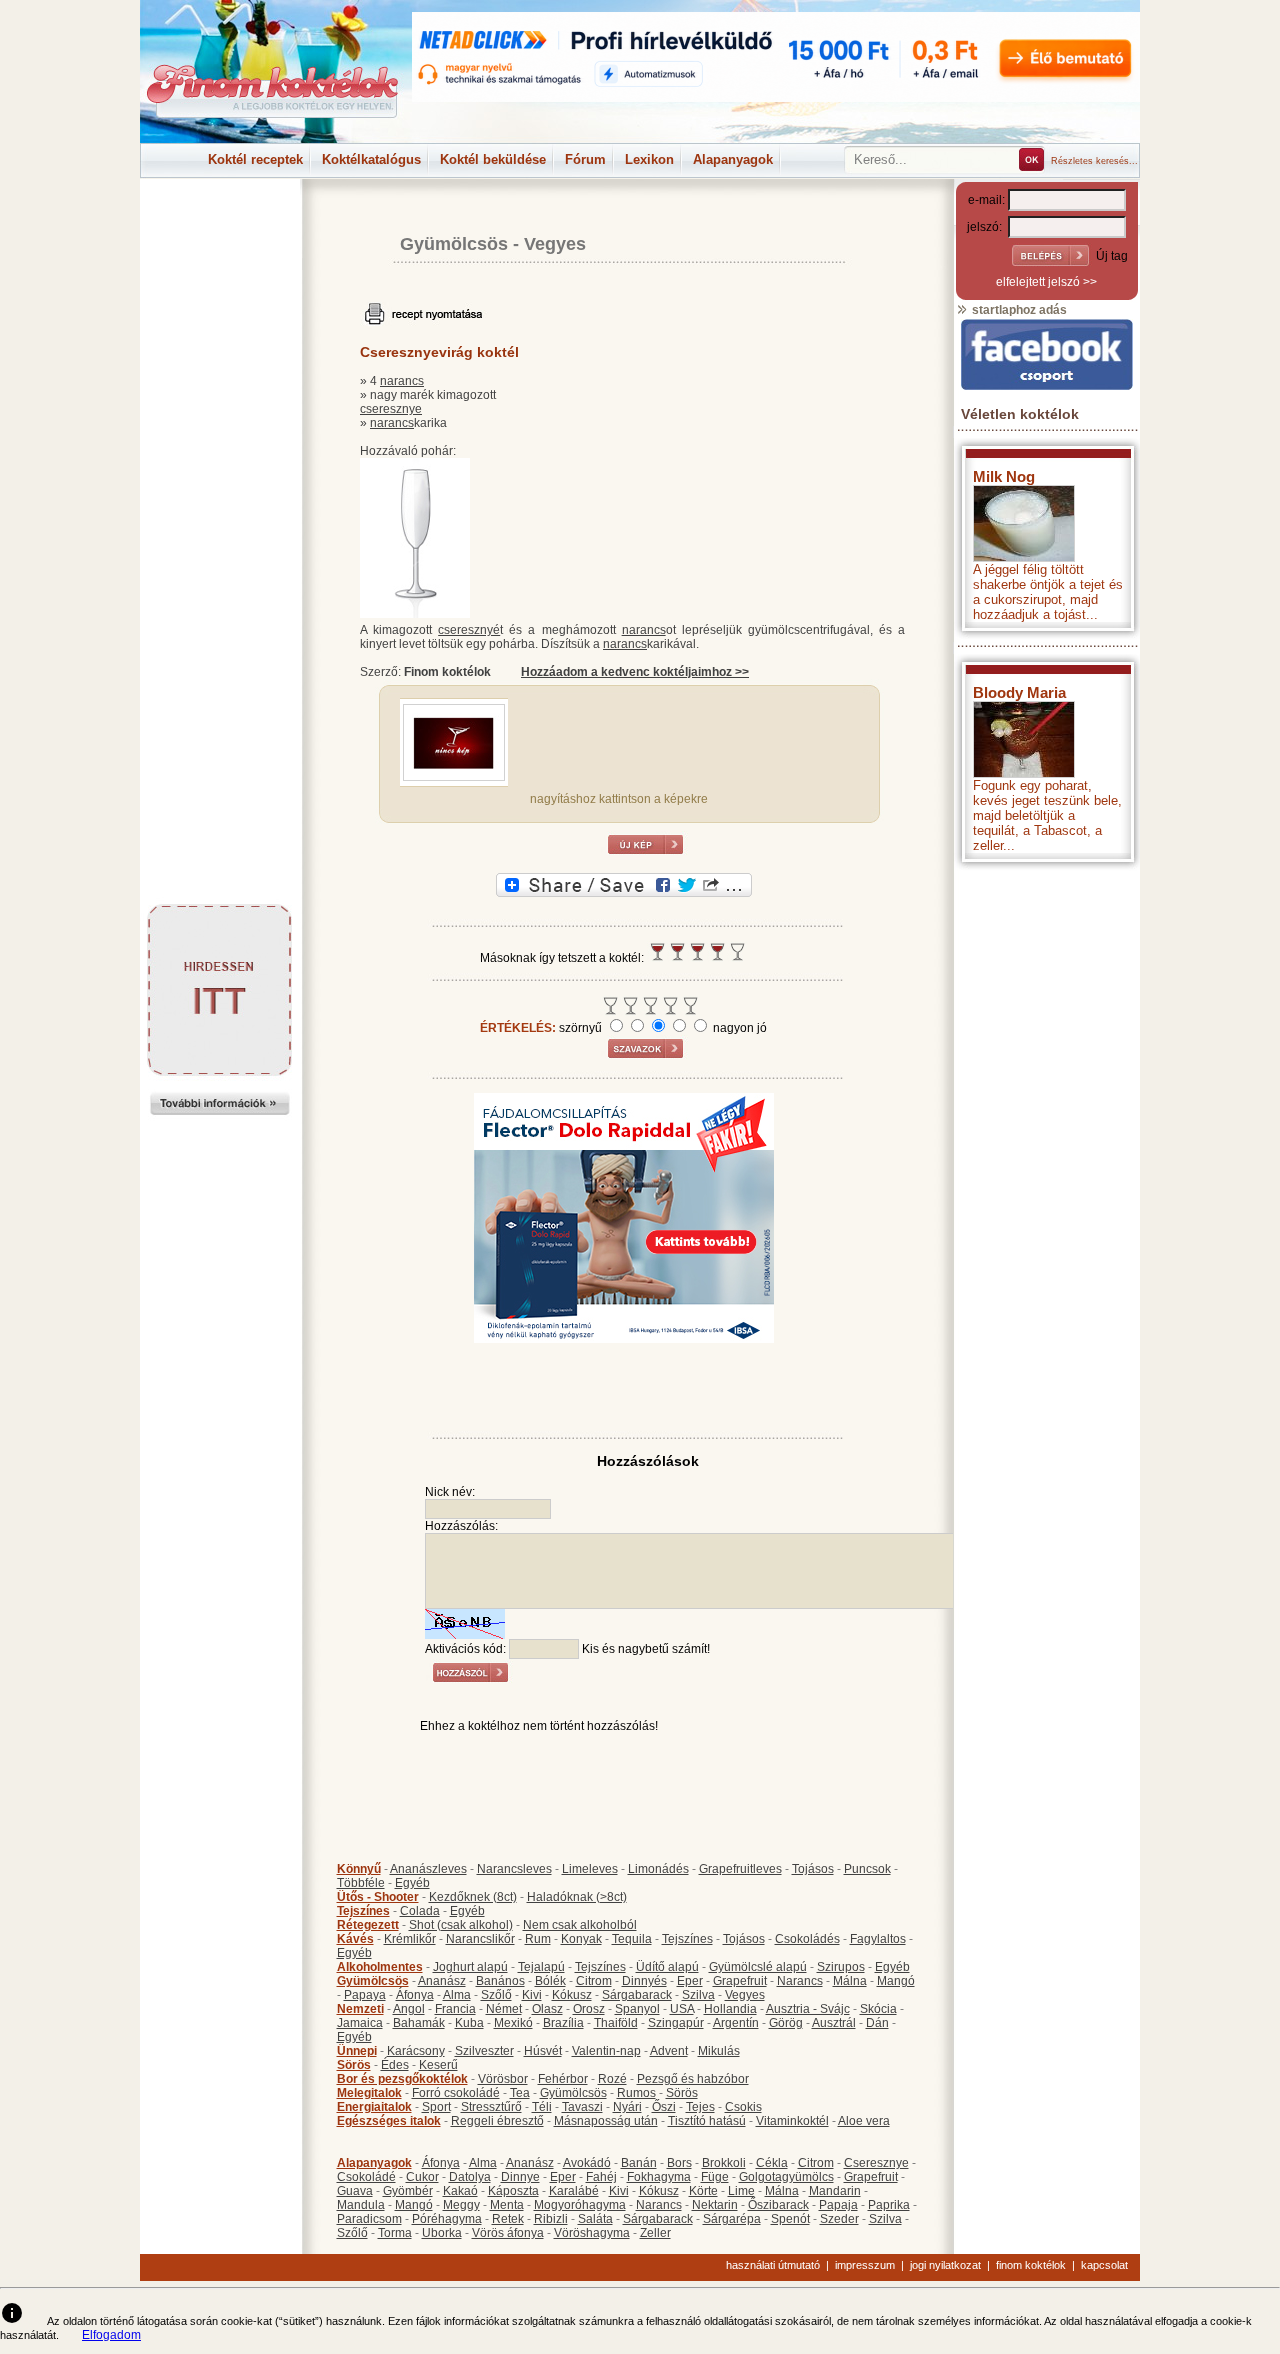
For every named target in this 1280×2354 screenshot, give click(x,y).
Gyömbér (408, 2191)
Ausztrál (834, 2023)
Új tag (1112, 256)
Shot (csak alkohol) (461, 1925)
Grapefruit (740, 1981)
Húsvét (543, 2051)
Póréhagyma (447, 2219)
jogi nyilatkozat (945, 2265)
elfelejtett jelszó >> (1046, 282)
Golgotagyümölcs (786, 2177)
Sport (436, 2107)
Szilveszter (484, 2051)
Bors (679, 2163)
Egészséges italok (389, 2121)
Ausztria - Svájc (808, 2009)
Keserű (438, 2065)
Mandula (361, 2205)
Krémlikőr (410, 1939)
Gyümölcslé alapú (758, 1967)
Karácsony (416, 2051)
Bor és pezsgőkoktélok (402, 2079)
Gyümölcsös (454, 244)
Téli (542, 2107)
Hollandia (730, 2009)
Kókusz (572, 1995)
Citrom (594, 1981)
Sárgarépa (732, 2219)
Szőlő (496, 1995)
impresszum (865, 2265)
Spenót (790, 2219)
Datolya (470, 2177)
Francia (455, 2009)
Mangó (896, 1981)
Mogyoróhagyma (580, 2205)
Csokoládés (807, 1939)
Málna (850, 1981)
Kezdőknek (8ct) (473, 1897)
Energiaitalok (374, 2107)
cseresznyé (469, 630)
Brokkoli (724, 2163)
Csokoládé (366, 2177)
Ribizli (551, 2219)
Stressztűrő (491, 2107)
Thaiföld (616, 2023)
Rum (538, 1939)
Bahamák (419, 2023)
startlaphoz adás (1018, 310)
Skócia (878, 2009)
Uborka (442, 2233)
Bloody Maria (1019, 692)
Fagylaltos (878, 1939)
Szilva (698, 1995)
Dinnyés (644, 1981)
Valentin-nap (606, 2051)
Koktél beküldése (493, 159)
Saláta (595, 2219)
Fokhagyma (659, 2177)
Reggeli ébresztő (497, 2121)
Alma (457, 1995)
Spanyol (637, 2009)
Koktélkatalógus (371, 159)
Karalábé (574, 2191)
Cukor (422, 2177)
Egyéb (412, 1883)
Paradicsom (369, 2219)
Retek (508, 2219)
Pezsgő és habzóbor (693, 2079)
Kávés (355, 1939)
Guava (355, 2191)
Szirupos (841, 1967)
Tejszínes (363, 1911)
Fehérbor (563, 2079)
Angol (409, 2009)
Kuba (469, 2023)
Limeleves (590, 1869)
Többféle (361, 1883)
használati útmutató (773, 2265)
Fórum (585, 159)
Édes (395, 2065)
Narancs (800, 1981)
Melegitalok (369, 2093)
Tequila (632, 1939)
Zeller (655, 2233)
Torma (395, 2233)
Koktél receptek (255, 159)
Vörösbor (503, 2079)
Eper (690, 1981)
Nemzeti (360, 2009)
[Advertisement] (220, 224)
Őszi (664, 2107)
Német (504, 2009)
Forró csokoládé (456, 2093)
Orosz (589, 2009)
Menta (507, 2205)
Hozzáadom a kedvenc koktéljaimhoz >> (635, 672)
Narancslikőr (480, 1939)
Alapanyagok (733, 159)
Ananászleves (428, 1869)
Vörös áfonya (508, 2233)
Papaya (365, 1995)
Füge (715, 2177)
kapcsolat (1104, 2265)
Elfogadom (111, 2335)
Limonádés (658, 1869)
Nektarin (715, 2205)
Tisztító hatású (707, 2121)
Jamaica (360, 2023)
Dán (877, 2023)
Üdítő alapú (667, 1967)
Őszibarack (778, 2205)
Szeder (839, 2219)
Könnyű (359, 1869)
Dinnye (520, 2177)
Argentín (736, 2023)
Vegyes (555, 244)
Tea (520, 2093)
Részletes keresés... (1094, 161)
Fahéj (601, 2177)
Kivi (532, 1995)
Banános (500, 1981)
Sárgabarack (637, 1995)
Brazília (563, 2023)
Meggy (461, 2205)
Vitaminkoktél (792, 2121)
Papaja (838, 2205)
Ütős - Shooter (378, 1897)
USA (682, 2009)
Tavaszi (582, 2107)
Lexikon (649, 159)
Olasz (547, 2009)
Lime (741, 2191)
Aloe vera (864, 2121)
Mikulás (719, 2051)
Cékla (772, 2163)
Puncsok (867, 1869)
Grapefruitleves (740, 1869)
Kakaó (460, 2191)
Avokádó (587, 2163)
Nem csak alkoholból (580, 1925)
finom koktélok (1031, 2265)
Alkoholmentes (380, 1967)
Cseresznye (876, 2163)
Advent (669, 2051)
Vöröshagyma (592, 2233)
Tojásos (813, 1869)
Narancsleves (514, 1869)
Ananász (442, 1981)
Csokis (743, 2107)
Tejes (700, 2107)
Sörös (354, 2065)
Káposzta (513, 2191)
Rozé (612, 2079)
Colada (420, 1911)
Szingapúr (676, 2023)
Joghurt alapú (470, 1967)
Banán (639, 2163)
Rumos (636, 2093)
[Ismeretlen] (454, 777)
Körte (703, 2191)
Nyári (627, 2107)
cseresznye (391, 409)
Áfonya (415, 1995)
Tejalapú (541, 1967)
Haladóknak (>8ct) (577, 1897)
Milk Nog (1004, 476)
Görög (786, 2023)
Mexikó (513, 2023)
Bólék (550, 1981)
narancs (402, 381)
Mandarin (835, 2191)
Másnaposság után (606, 2121)
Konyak (581, 1939)
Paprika (889, 2205)
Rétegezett (368, 1925)
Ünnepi (357, 2051)
